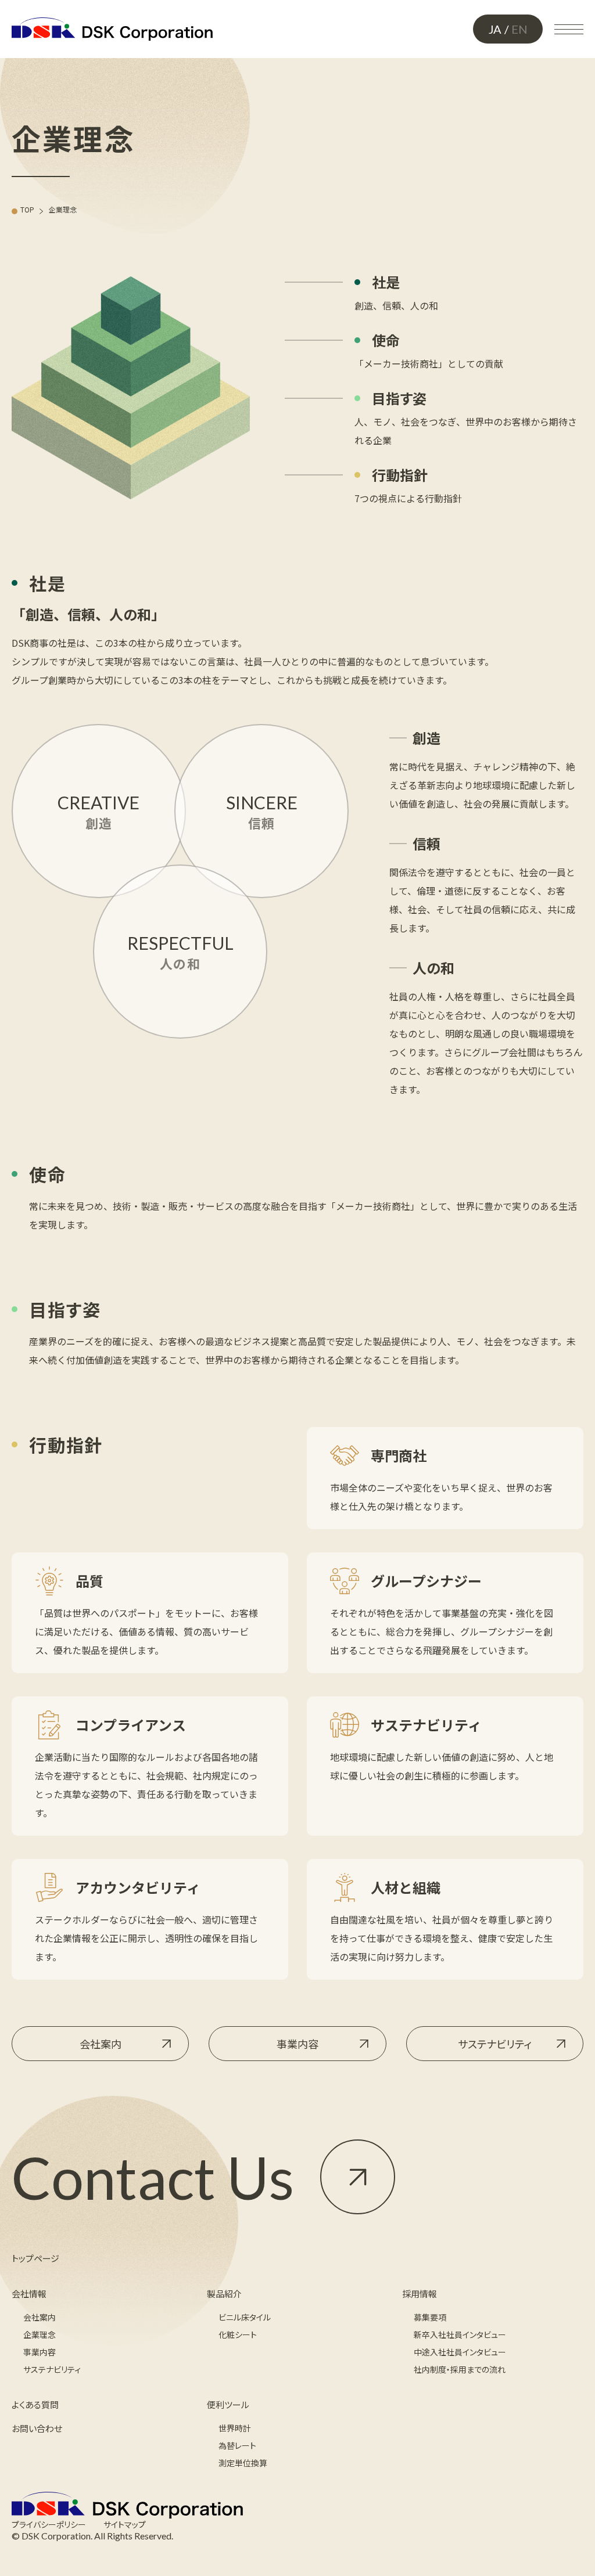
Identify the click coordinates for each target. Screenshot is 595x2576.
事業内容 (297, 2044)
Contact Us (153, 2177)
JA (495, 29)
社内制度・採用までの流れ (460, 2369)
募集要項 (430, 2317)
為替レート (237, 2445)
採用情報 (420, 2294)
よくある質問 (35, 2404)
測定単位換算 (243, 2463)
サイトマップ (125, 2524)
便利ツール (228, 2404)
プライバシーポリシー (49, 2524)
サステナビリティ (495, 2044)
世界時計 (235, 2428)
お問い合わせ (37, 2428)
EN (519, 29)
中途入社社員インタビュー (460, 2352)
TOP (27, 210)
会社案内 (101, 2044)
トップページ (35, 2258)
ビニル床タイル (245, 2317)
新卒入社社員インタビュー (460, 2334)
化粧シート (238, 2334)
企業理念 (40, 2334)
